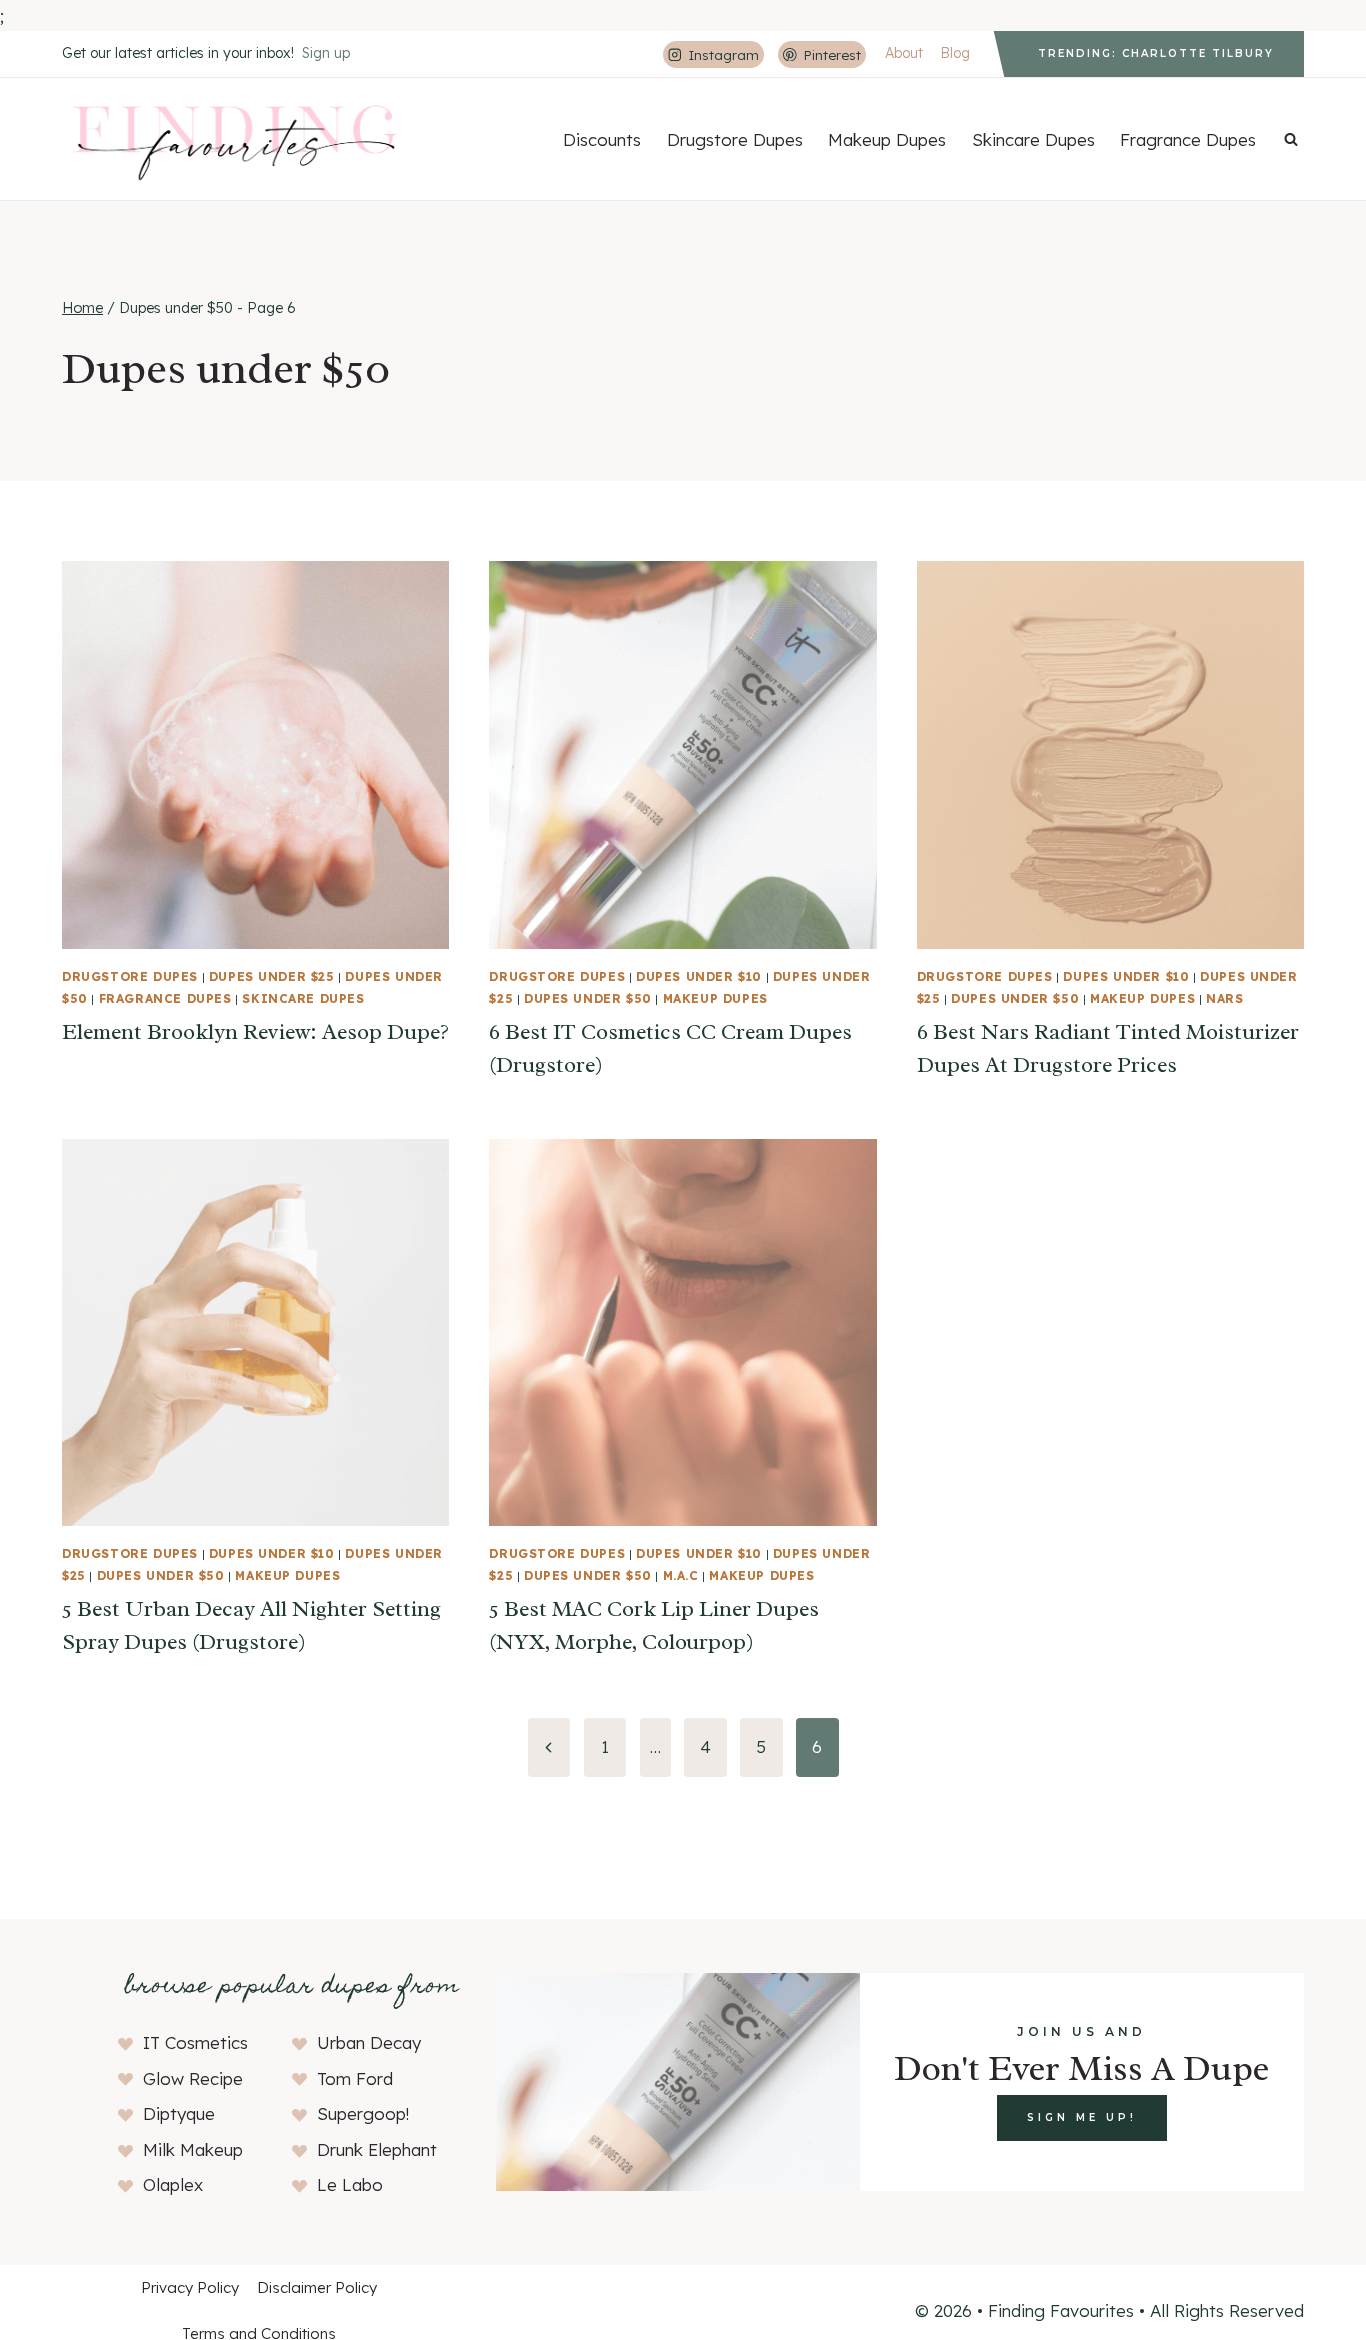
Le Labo (350, 2184)
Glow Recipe (193, 2078)
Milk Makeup (193, 2149)
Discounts (602, 139)
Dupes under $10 (699, 976)
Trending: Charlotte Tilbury (1156, 53)
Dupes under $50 (588, 998)
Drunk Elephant (377, 2149)
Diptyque (179, 2113)
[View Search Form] (1291, 139)
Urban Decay (369, 2042)
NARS (1224, 998)
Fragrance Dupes (1188, 139)
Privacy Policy (190, 2287)
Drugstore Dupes (735, 139)
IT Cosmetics (195, 2042)
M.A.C (681, 1575)
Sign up (326, 53)
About (904, 53)
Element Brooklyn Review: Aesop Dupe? (255, 1032)
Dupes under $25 (272, 976)
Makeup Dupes (887, 139)
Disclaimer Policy (317, 2287)
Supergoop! (363, 2113)
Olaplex (173, 2184)
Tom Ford (355, 2078)
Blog (955, 53)
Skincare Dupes (1033, 139)
